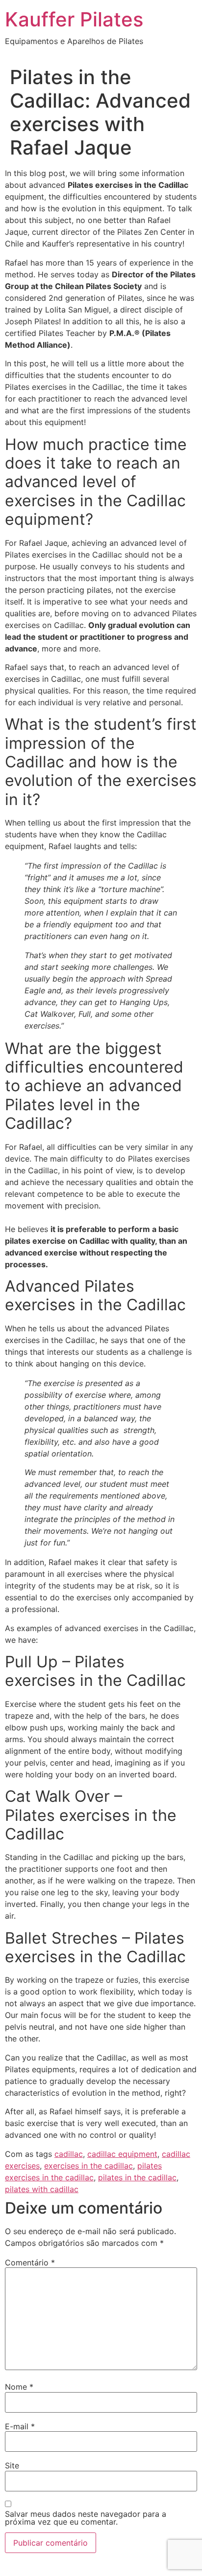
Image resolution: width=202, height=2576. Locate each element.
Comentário (30, 2262)
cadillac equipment (122, 2154)
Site (12, 2465)
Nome (19, 2387)
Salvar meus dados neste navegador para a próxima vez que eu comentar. (86, 2518)
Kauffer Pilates (74, 19)
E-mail (20, 2426)
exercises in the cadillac (88, 2166)
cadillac (69, 2154)
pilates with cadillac (42, 2189)
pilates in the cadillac (137, 2177)
